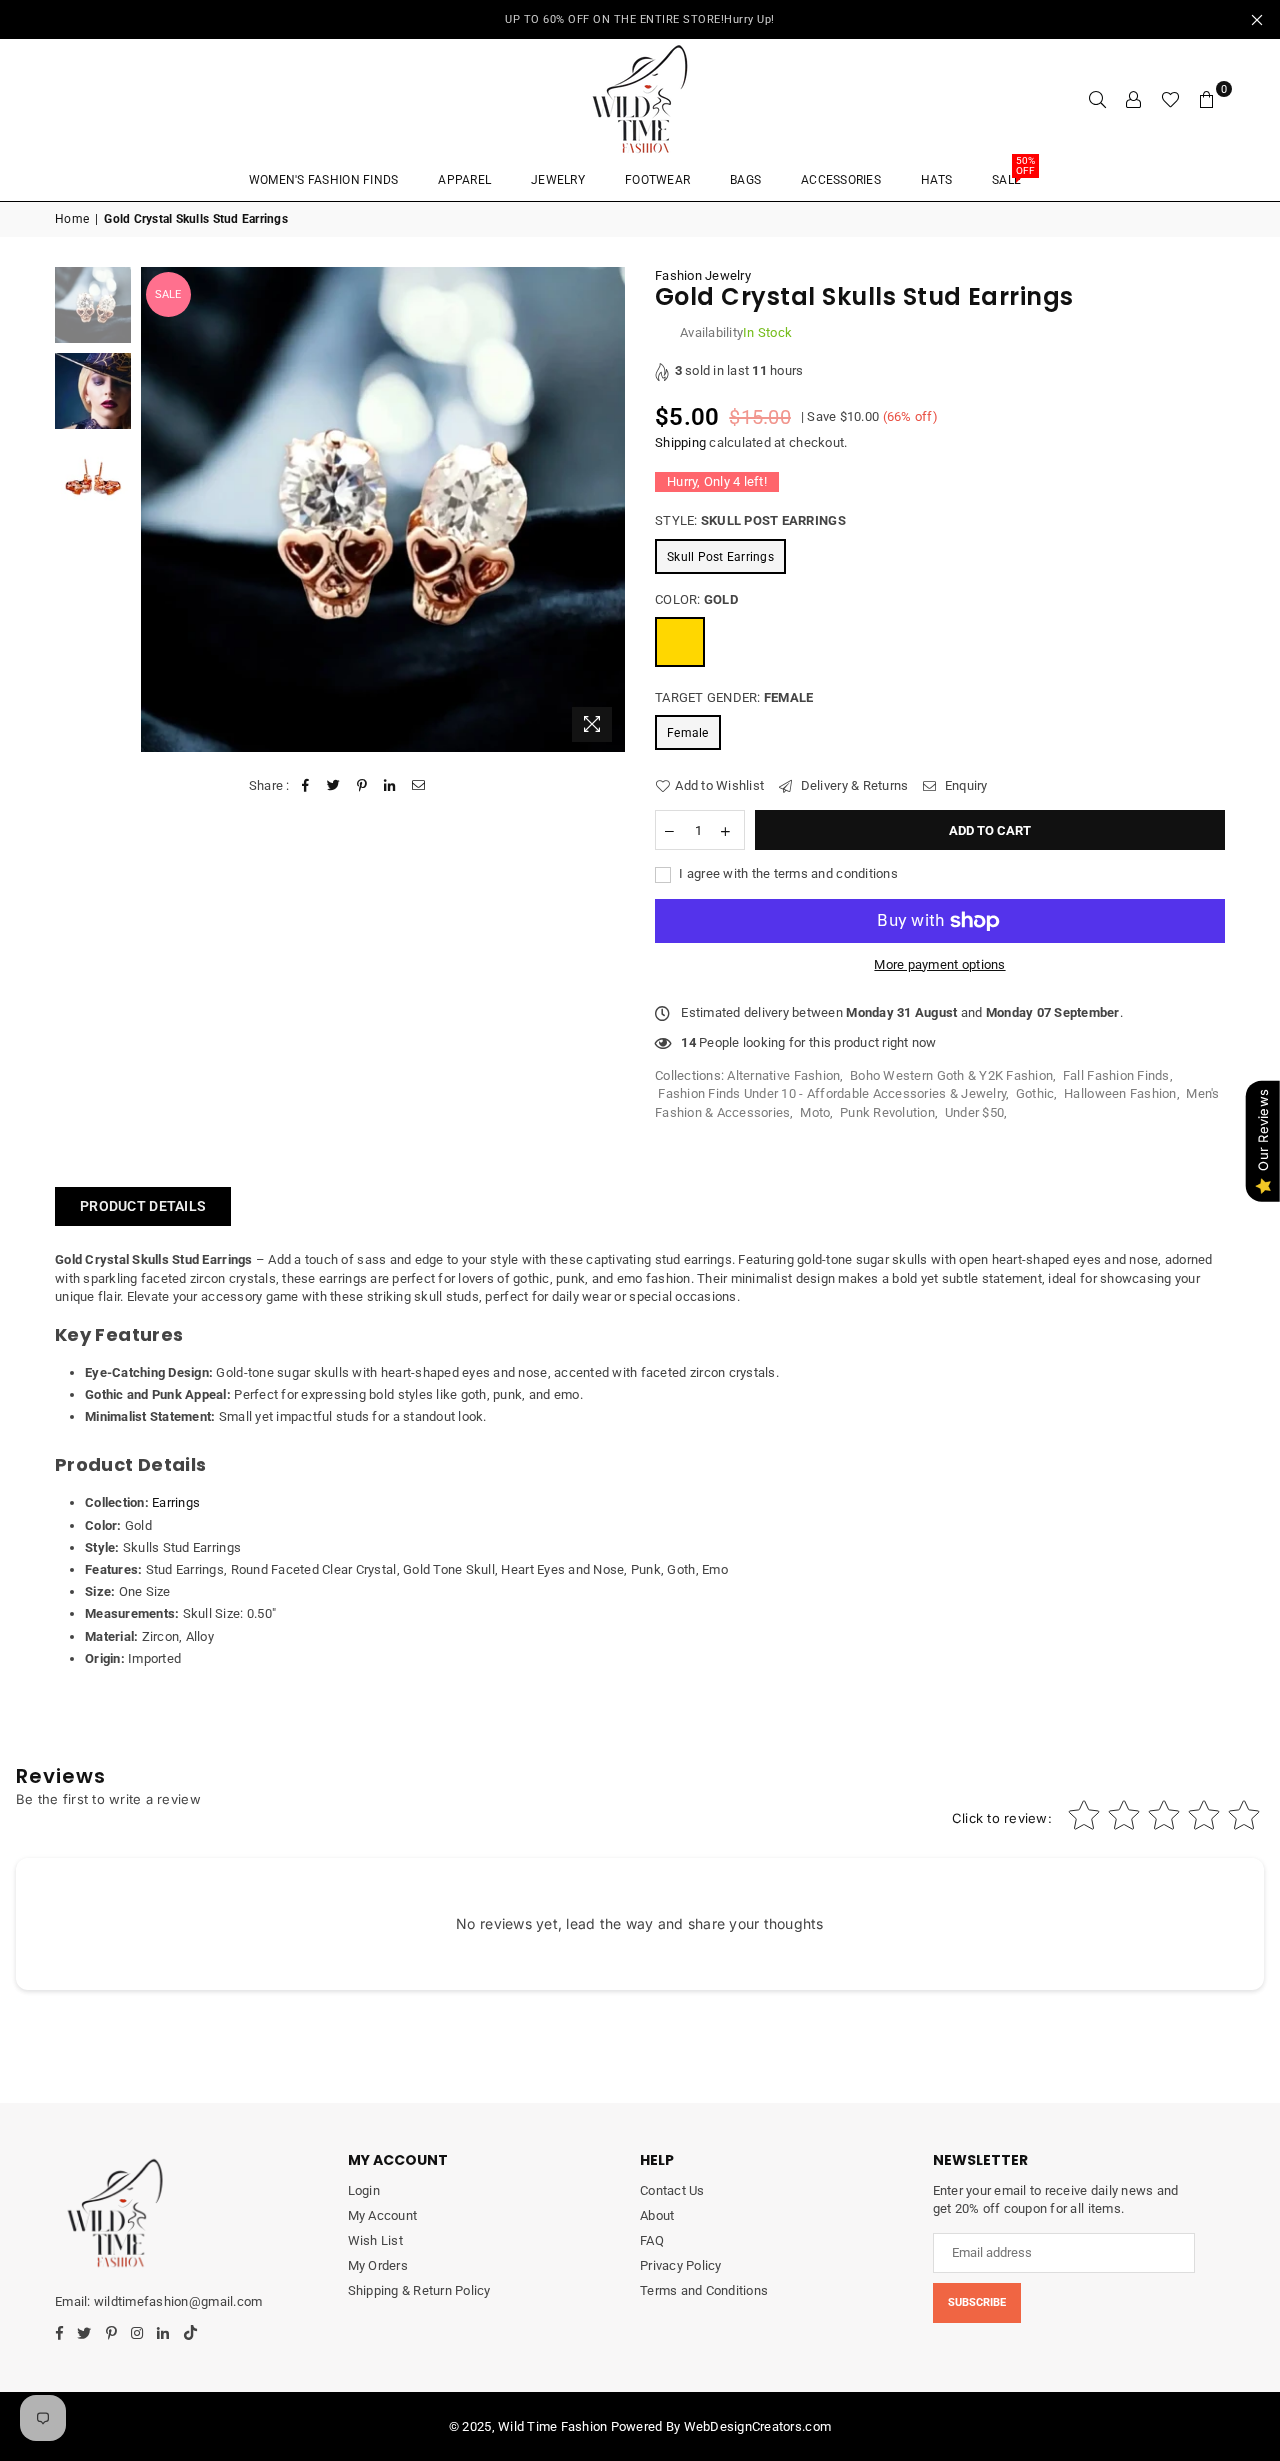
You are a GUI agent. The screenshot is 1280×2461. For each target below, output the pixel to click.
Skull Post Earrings (720, 557)
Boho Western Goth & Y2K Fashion (951, 1075)
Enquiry (964, 785)
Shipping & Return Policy (419, 2290)
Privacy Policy (681, 2265)
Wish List (375, 2240)
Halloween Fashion (1120, 1093)
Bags (745, 180)
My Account (383, 2215)
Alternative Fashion (783, 1075)
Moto (815, 1112)
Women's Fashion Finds (323, 180)
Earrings (176, 1502)
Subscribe (977, 2302)
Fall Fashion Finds (1116, 1075)
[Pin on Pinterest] (362, 786)
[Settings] (1134, 99)
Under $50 (974, 1112)
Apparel (464, 180)
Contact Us (672, 2190)
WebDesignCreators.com (757, 2426)
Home (72, 219)
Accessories (841, 180)
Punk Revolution (887, 1112)
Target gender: (734, 697)
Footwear (657, 180)
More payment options (939, 964)
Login (364, 2190)
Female (688, 733)
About (657, 2215)
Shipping (680, 442)
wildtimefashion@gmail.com (178, 2301)
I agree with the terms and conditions (787, 873)
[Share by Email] (418, 786)
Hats (936, 180)
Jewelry (558, 180)
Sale (1013, 173)
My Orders (378, 2265)
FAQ (652, 2240)
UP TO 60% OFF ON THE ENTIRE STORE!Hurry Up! (640, 19)
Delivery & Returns (852, 785)
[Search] (1098, 99)
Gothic (1035, 1093)
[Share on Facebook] (305, 786)
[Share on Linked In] (390, 786)
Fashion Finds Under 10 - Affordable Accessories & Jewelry (832, 1093)
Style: (750, 520)
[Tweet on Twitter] (333, 786)
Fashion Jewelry (703, 275)
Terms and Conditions (704, 2290)
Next (607, 509)
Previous (158, 509)
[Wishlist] (1170, 99)
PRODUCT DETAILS (143, 1206)
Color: (696, 599)
